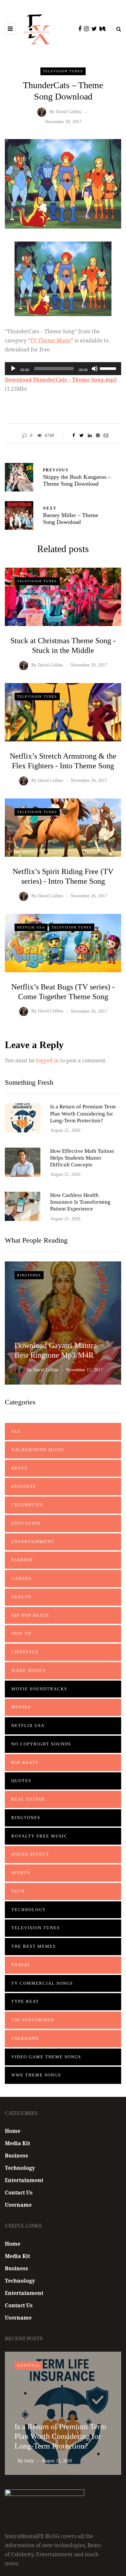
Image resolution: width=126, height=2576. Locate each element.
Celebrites (27, 1505)
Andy (29, 2461)
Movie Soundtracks (39, 1689)
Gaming (22, 1578)
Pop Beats (25, 1762)
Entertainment (33, 1542)
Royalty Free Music (39, 1836)
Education (26, 1523)
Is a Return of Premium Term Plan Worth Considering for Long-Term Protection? (83, 1114)
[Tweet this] (82, 436)
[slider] (109, 368)
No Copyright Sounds (41, 1744)
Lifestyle (25, 1652)
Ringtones (29, 1275)
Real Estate (28, 1799)
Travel (21, 1965)
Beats (19, 1468)
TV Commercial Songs (42, 1983)
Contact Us (19, 2192)
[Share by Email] (106, 436)
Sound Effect (30, 1854)
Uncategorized (33, 2020)
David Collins (68, 112)
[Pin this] (98, 436)
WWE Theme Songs (36, 2075)
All (16, 1431)
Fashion (22, 1560)
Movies (21, 1707)
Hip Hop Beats (30, 1615)
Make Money (29, 1670)
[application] (63, 369)
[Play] (13, 369)
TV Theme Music (51, 340)
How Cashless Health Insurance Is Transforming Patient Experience (80, 1202)
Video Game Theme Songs (46, 2057)
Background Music (38, 1450)
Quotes (21, 1781)
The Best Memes (34, 1946)
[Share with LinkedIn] (90, 436)
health (21, 1597)
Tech (18, 1891)
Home (13, 2131)
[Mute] (95, 369)
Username (25, 2038)
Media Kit (17, 2143)
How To (21, 1633)
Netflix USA (31, 927)
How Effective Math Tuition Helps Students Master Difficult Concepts (82, 1158)
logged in (47, 1060)
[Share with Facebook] (73, 436)
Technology (29, 1910)
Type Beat (25, 2001)
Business (24, 1486)
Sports (21, 1873)
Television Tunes (63, 71)
